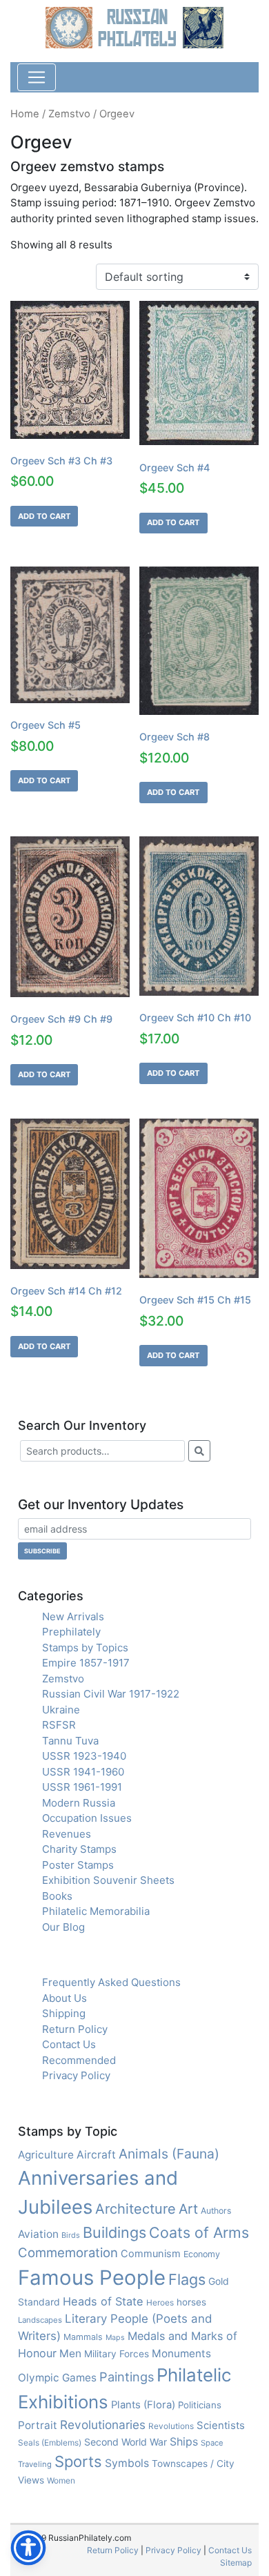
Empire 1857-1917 (86, 1663)
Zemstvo (69, 114)
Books (57, 1896)
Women (61, 2480)
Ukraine (61, 1710)
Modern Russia (79, 1803)
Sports (78, 2461)
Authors (216, 2211)
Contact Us (69, 2044)
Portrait (38, 2425)
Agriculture (46, 2155)
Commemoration (68, 2252)
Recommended (79, 2060)
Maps (115, 2338)
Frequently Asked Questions (111, 1982)
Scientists (221, 2426)
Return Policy (75, 2029)
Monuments (181, 2353)
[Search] (199, 1451)
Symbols (127, 2463)
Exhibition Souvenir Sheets (108, 1880)
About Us (64, 1998)
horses (191, 2302)
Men (70, 2353)
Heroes (160, 2302)
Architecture (136, 2209)
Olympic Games (57, 2378)
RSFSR (59, 1725)
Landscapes (40, 2320)
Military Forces (117, 2354)
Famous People (92, 2278)
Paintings (127, 2377)
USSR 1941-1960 (83, 1772)
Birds (71, 2235)
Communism (151, 2254)
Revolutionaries (103, 2425)
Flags (187, 2279)
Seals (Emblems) (50, 2442)
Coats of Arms (199, 2232)
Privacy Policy (76, 2075)
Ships (184, 2442)
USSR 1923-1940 (84, 1756)
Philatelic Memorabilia (96, 1911)
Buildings (114, 2232)
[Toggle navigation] (37, 77)
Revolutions (171, 2426)
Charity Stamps (79, 1849)
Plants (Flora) (143, 2405)
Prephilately (71, 1632)
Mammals (83, 2337)
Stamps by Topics (85, 1648)
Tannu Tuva (70, 1741)
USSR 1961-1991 (82, 1787)
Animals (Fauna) (169, 2154)
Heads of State (103, 2301)
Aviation (38, 2234)
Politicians (200, 2405)
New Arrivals (73, 1616)
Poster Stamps (78, 1865)
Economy (202, 2254)
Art (188, 2209)
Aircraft (96, 2155)
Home (25, 114)
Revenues (67, 1834)
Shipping (64, 2013)
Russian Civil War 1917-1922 (111, 1694)
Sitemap (236, 2563)
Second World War (126, 2442)
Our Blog (63, 1927)
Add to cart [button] (44, 516)
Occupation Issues (87, 1818)
